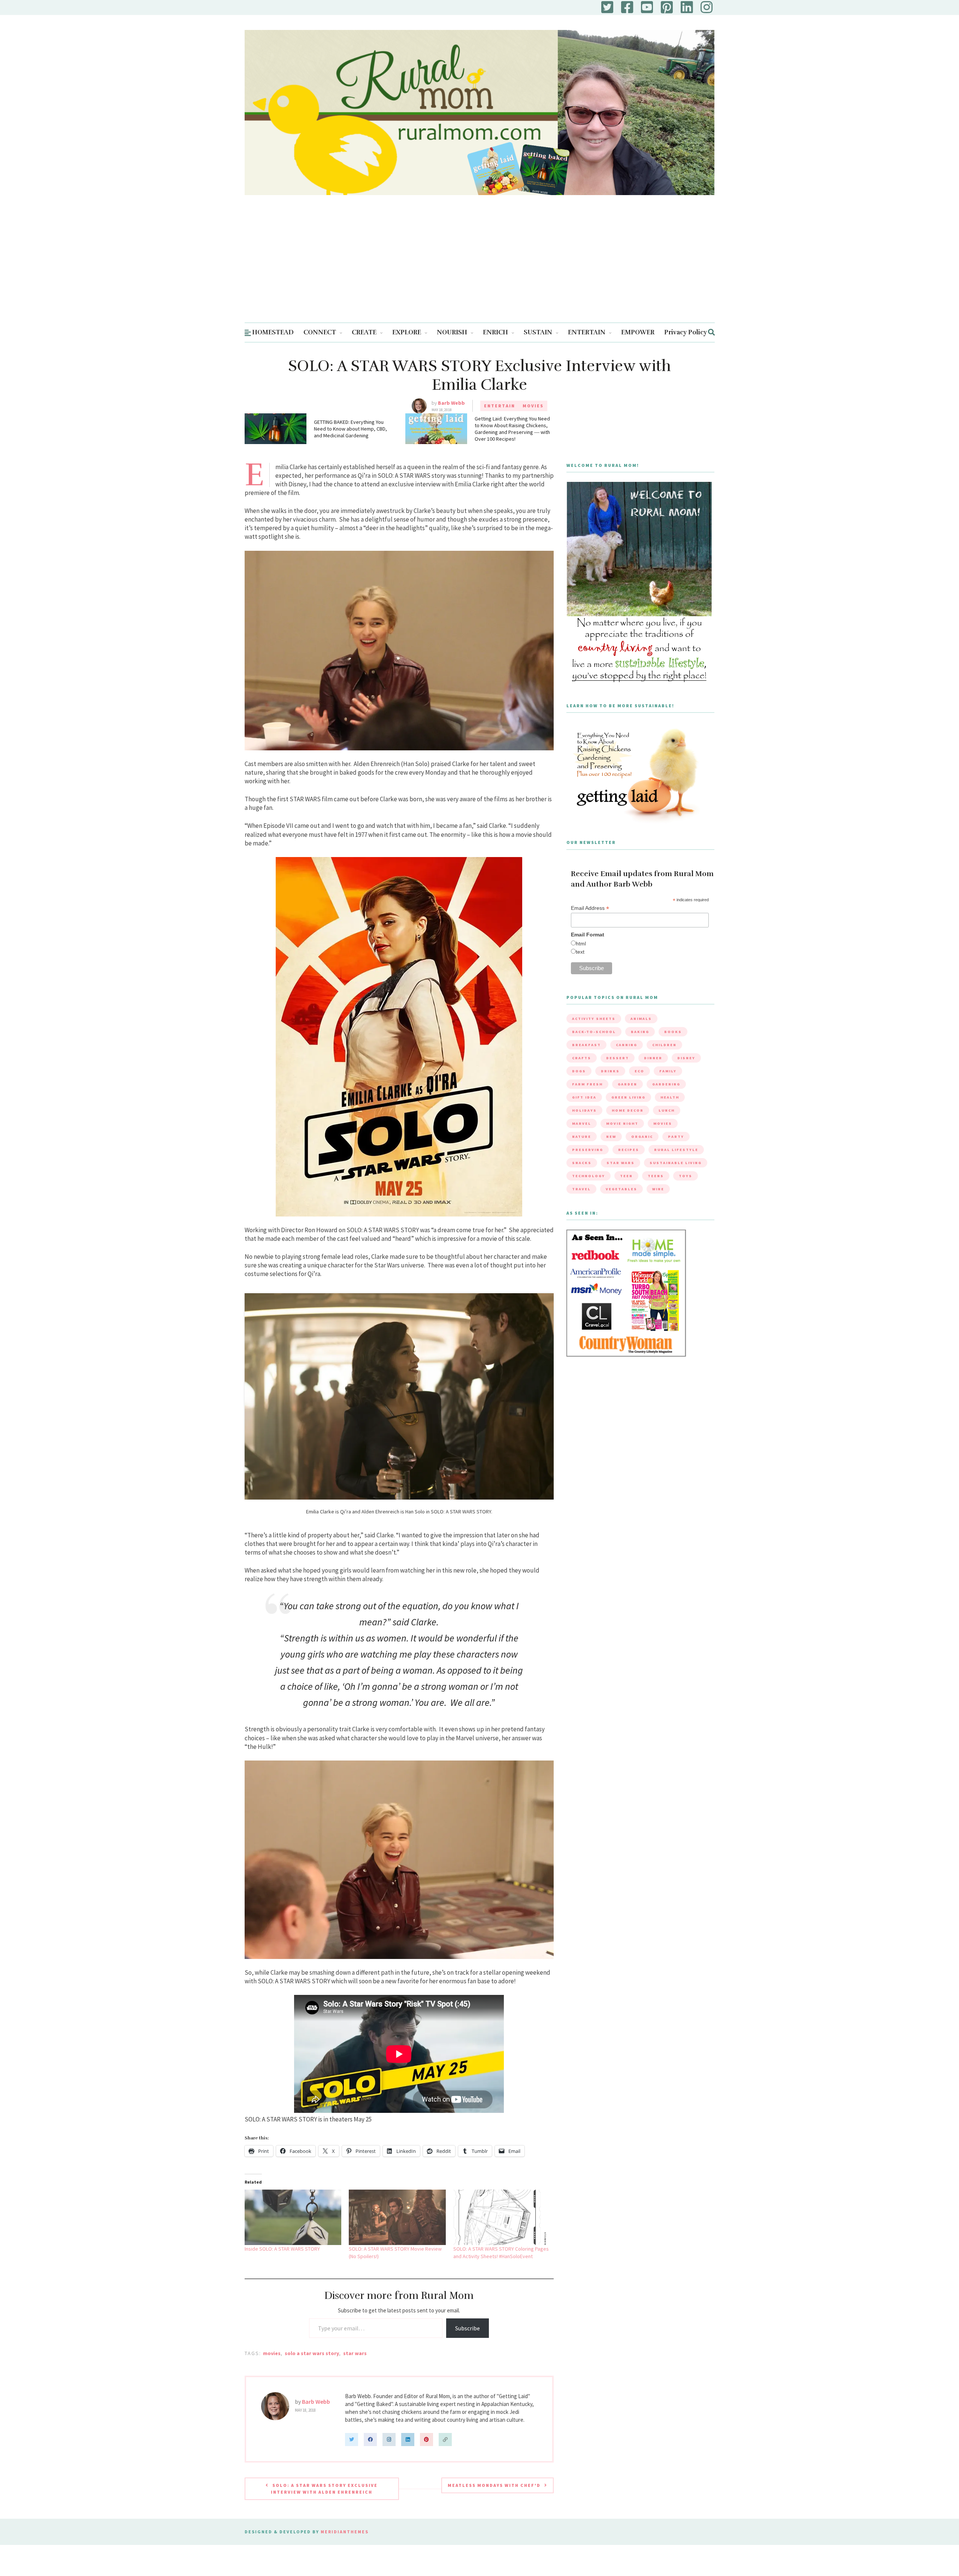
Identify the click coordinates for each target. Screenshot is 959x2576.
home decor (628, 1110)
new (611, 1137)
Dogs (579, 1071)
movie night (622, 1123)
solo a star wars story (312, 2353)
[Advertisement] (479, 266)
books (673, 1032)
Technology (589, 1176)
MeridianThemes (345, 2532)
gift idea (584, 1097)
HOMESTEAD (273, 332)
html (581, 944)
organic (642, 1137)
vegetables (621, 1189)
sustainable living (676, 1163)
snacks (582, 1163)
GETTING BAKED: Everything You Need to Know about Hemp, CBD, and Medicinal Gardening (350, 429)
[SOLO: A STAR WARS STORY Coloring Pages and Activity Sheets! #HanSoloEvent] (502, 2217)
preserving (588, 1150)
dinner (653, 1058)
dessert (618, 1058)
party (676, 1137)
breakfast (586, 1045)
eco (639, 1071)
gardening (666, 1084)
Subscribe (468, 2328)
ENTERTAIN (587, 332)
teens (656, 1176)
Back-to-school (594, 1032)
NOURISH (452, 332)
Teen (626, 1176)
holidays (584, 1110)
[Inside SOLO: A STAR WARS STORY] (293, 2217)
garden (627, 1084)
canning (627, 1045)
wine (658, 1189)
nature (582, 1137)
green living (628, 1097)
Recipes (629, 1150)
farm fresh (587, 1084)
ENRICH (495, 332)
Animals (641, 1019)
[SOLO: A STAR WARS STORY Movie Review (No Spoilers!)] (397, 2217)
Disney (686, 1058)
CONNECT (320, 332)
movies (272, 2353)
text (580, 952)
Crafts (582, 1058)
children (664, 1045)
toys (686, 1176)
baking (640, 1032)
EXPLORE (407, 332)
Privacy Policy (686, 332)
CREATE (364, 332)
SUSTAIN (538, 332)
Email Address (590, 908)
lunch (667, 1110)
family (668, 1071)
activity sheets (594, 1019)
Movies (533, 406)
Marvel (582, 1123)
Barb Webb (451, 403)
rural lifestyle (676, 1150)
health (670, 1097)
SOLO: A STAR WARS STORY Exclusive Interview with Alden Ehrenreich (324, 2489)
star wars (355, 2353)
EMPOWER (638, 332)
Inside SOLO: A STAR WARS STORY (282, 2249)
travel (581, 1189)
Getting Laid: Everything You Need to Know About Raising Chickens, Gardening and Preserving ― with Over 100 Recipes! (512, 429)
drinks (610, 1071)
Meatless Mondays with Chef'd (494, 2485)
